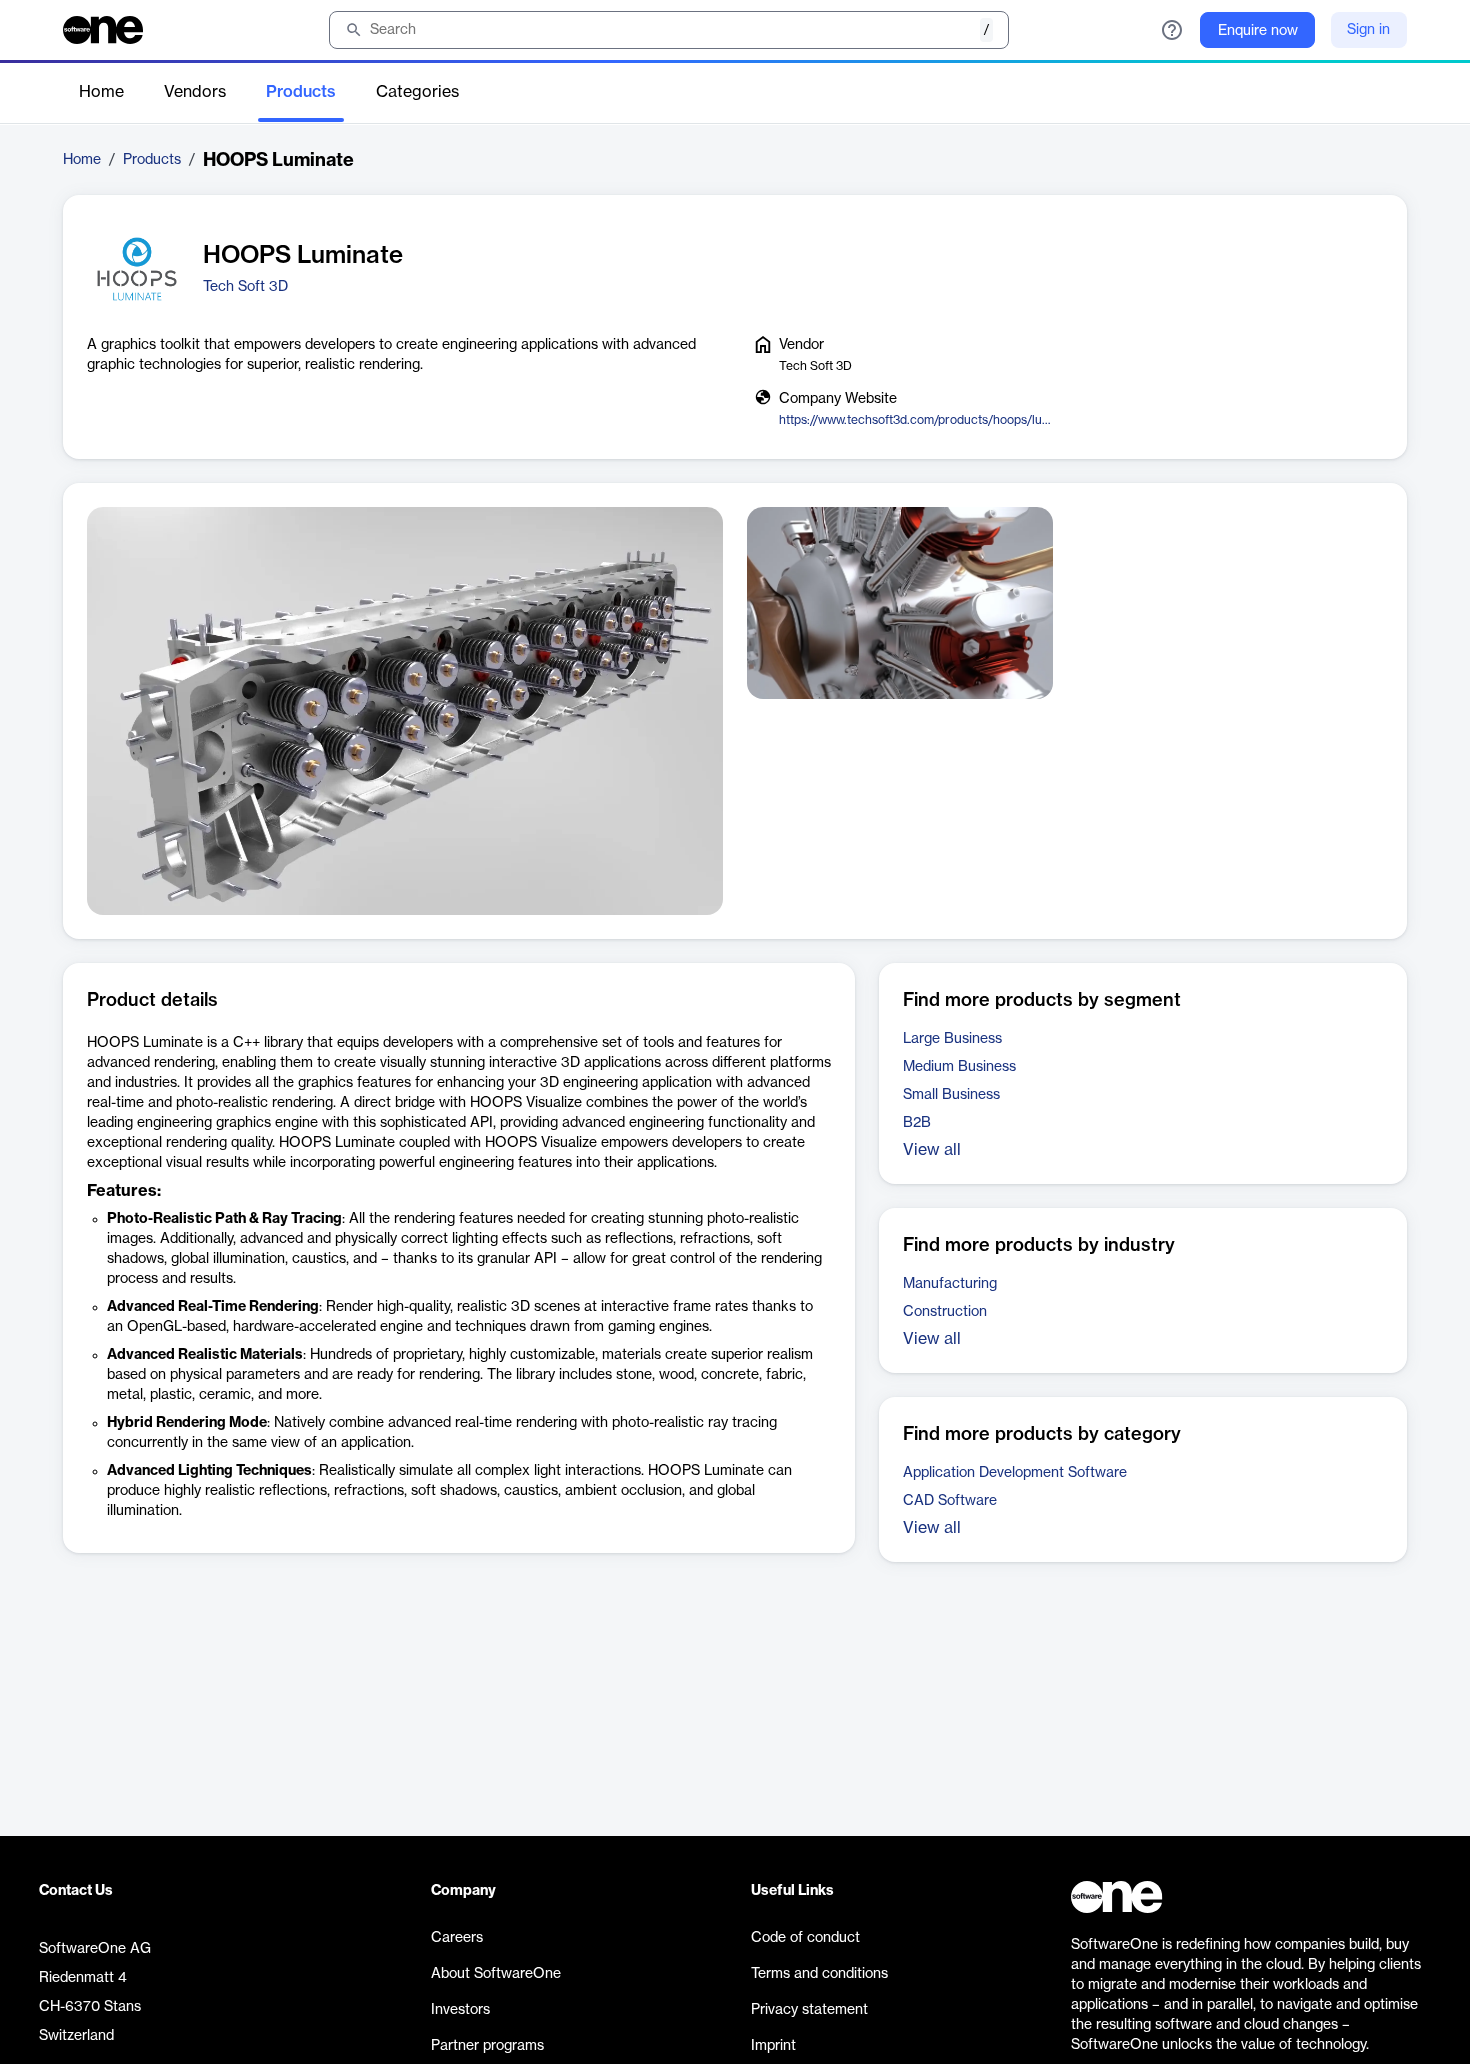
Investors (460, 2010)
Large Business (952, 1039)
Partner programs (487, 2046)
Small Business (951, 1095)
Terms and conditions (819, 1974)
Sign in (1368, 30)
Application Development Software (1015, 1473)
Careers (457, 1938)
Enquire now (1258, 31)
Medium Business (959, 1067)
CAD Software (950, 1501)
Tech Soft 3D (245, 287)
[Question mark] (1172, 30)
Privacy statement (809, 2010)
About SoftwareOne (496, 1974)
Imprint (773, 2046)
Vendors (195, 92)
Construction (945, 1312)
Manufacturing (950, 1284)
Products (301, 92)
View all (932, 1150)
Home (101, 92)
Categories (417, 92)
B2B (917, 1123)
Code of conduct (805, 1938)
